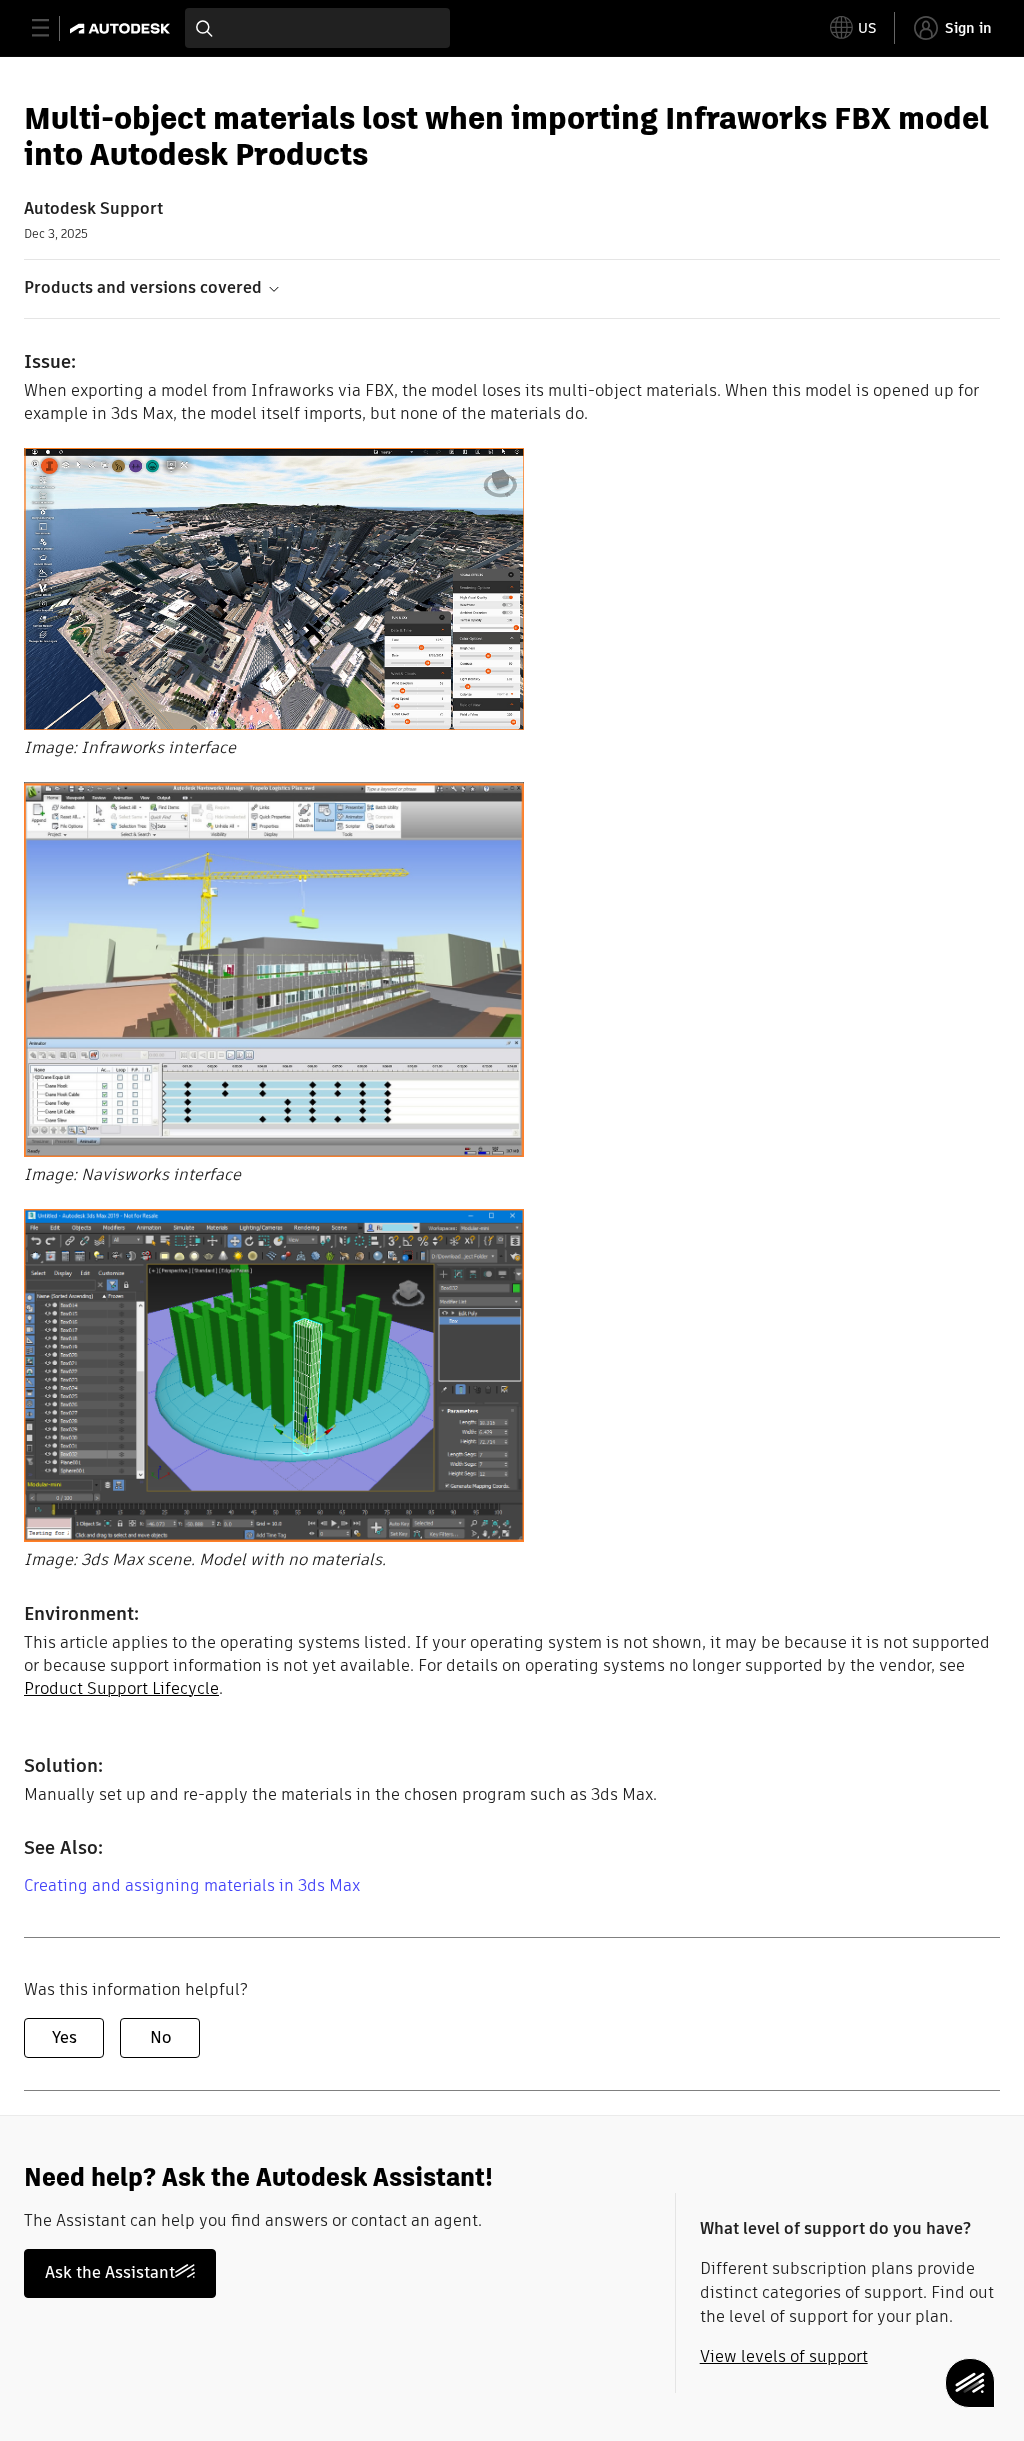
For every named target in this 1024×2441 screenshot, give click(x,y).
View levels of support (784, 2356)
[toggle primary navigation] (51, 28)
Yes (64, 2037)
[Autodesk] (122, 28)
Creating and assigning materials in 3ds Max (192, 1885)
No (160, 2037)
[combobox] (317, 28)
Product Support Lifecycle (121, 1688)
